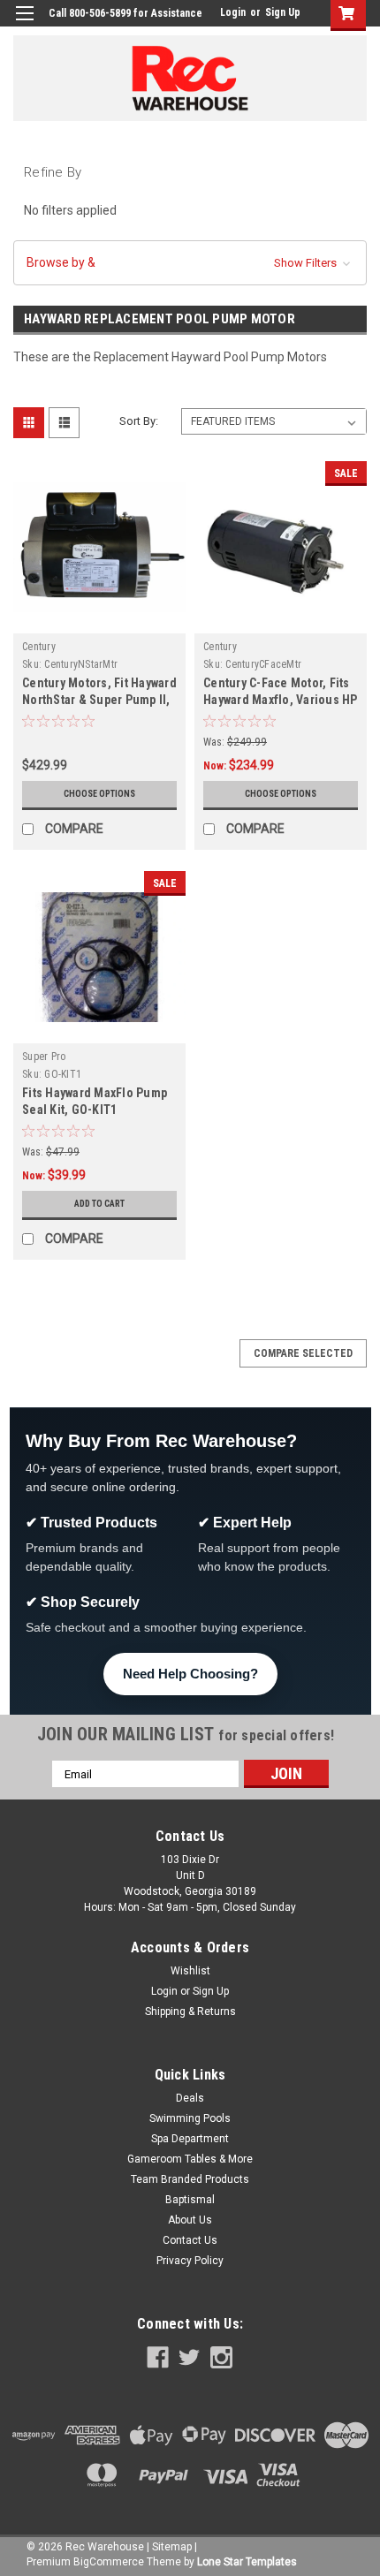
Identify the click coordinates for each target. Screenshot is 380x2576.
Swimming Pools (190, 2118)
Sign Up (283, 12)
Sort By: (139, 421)
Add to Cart (99, 1204)
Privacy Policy (190, 2261)
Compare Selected (303, 1353)
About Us (190, 2220)
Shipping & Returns (190, 2012)
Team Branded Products (190, 2179)
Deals (190, 2098)
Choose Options (99, 794)
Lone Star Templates (247, 2562)
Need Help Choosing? (190, 1674)
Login (233, 12)
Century (39, 647)
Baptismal (190, 2200)
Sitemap (172, 2547)
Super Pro (44, 1057)
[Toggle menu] (24, 24)
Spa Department (190, 2139)
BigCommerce (109, 2562)
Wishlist (190, 1971)
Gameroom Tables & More (190, 2159)
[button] (190, 263)
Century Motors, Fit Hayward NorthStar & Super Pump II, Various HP (99, 700)
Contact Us (190, 2240)
